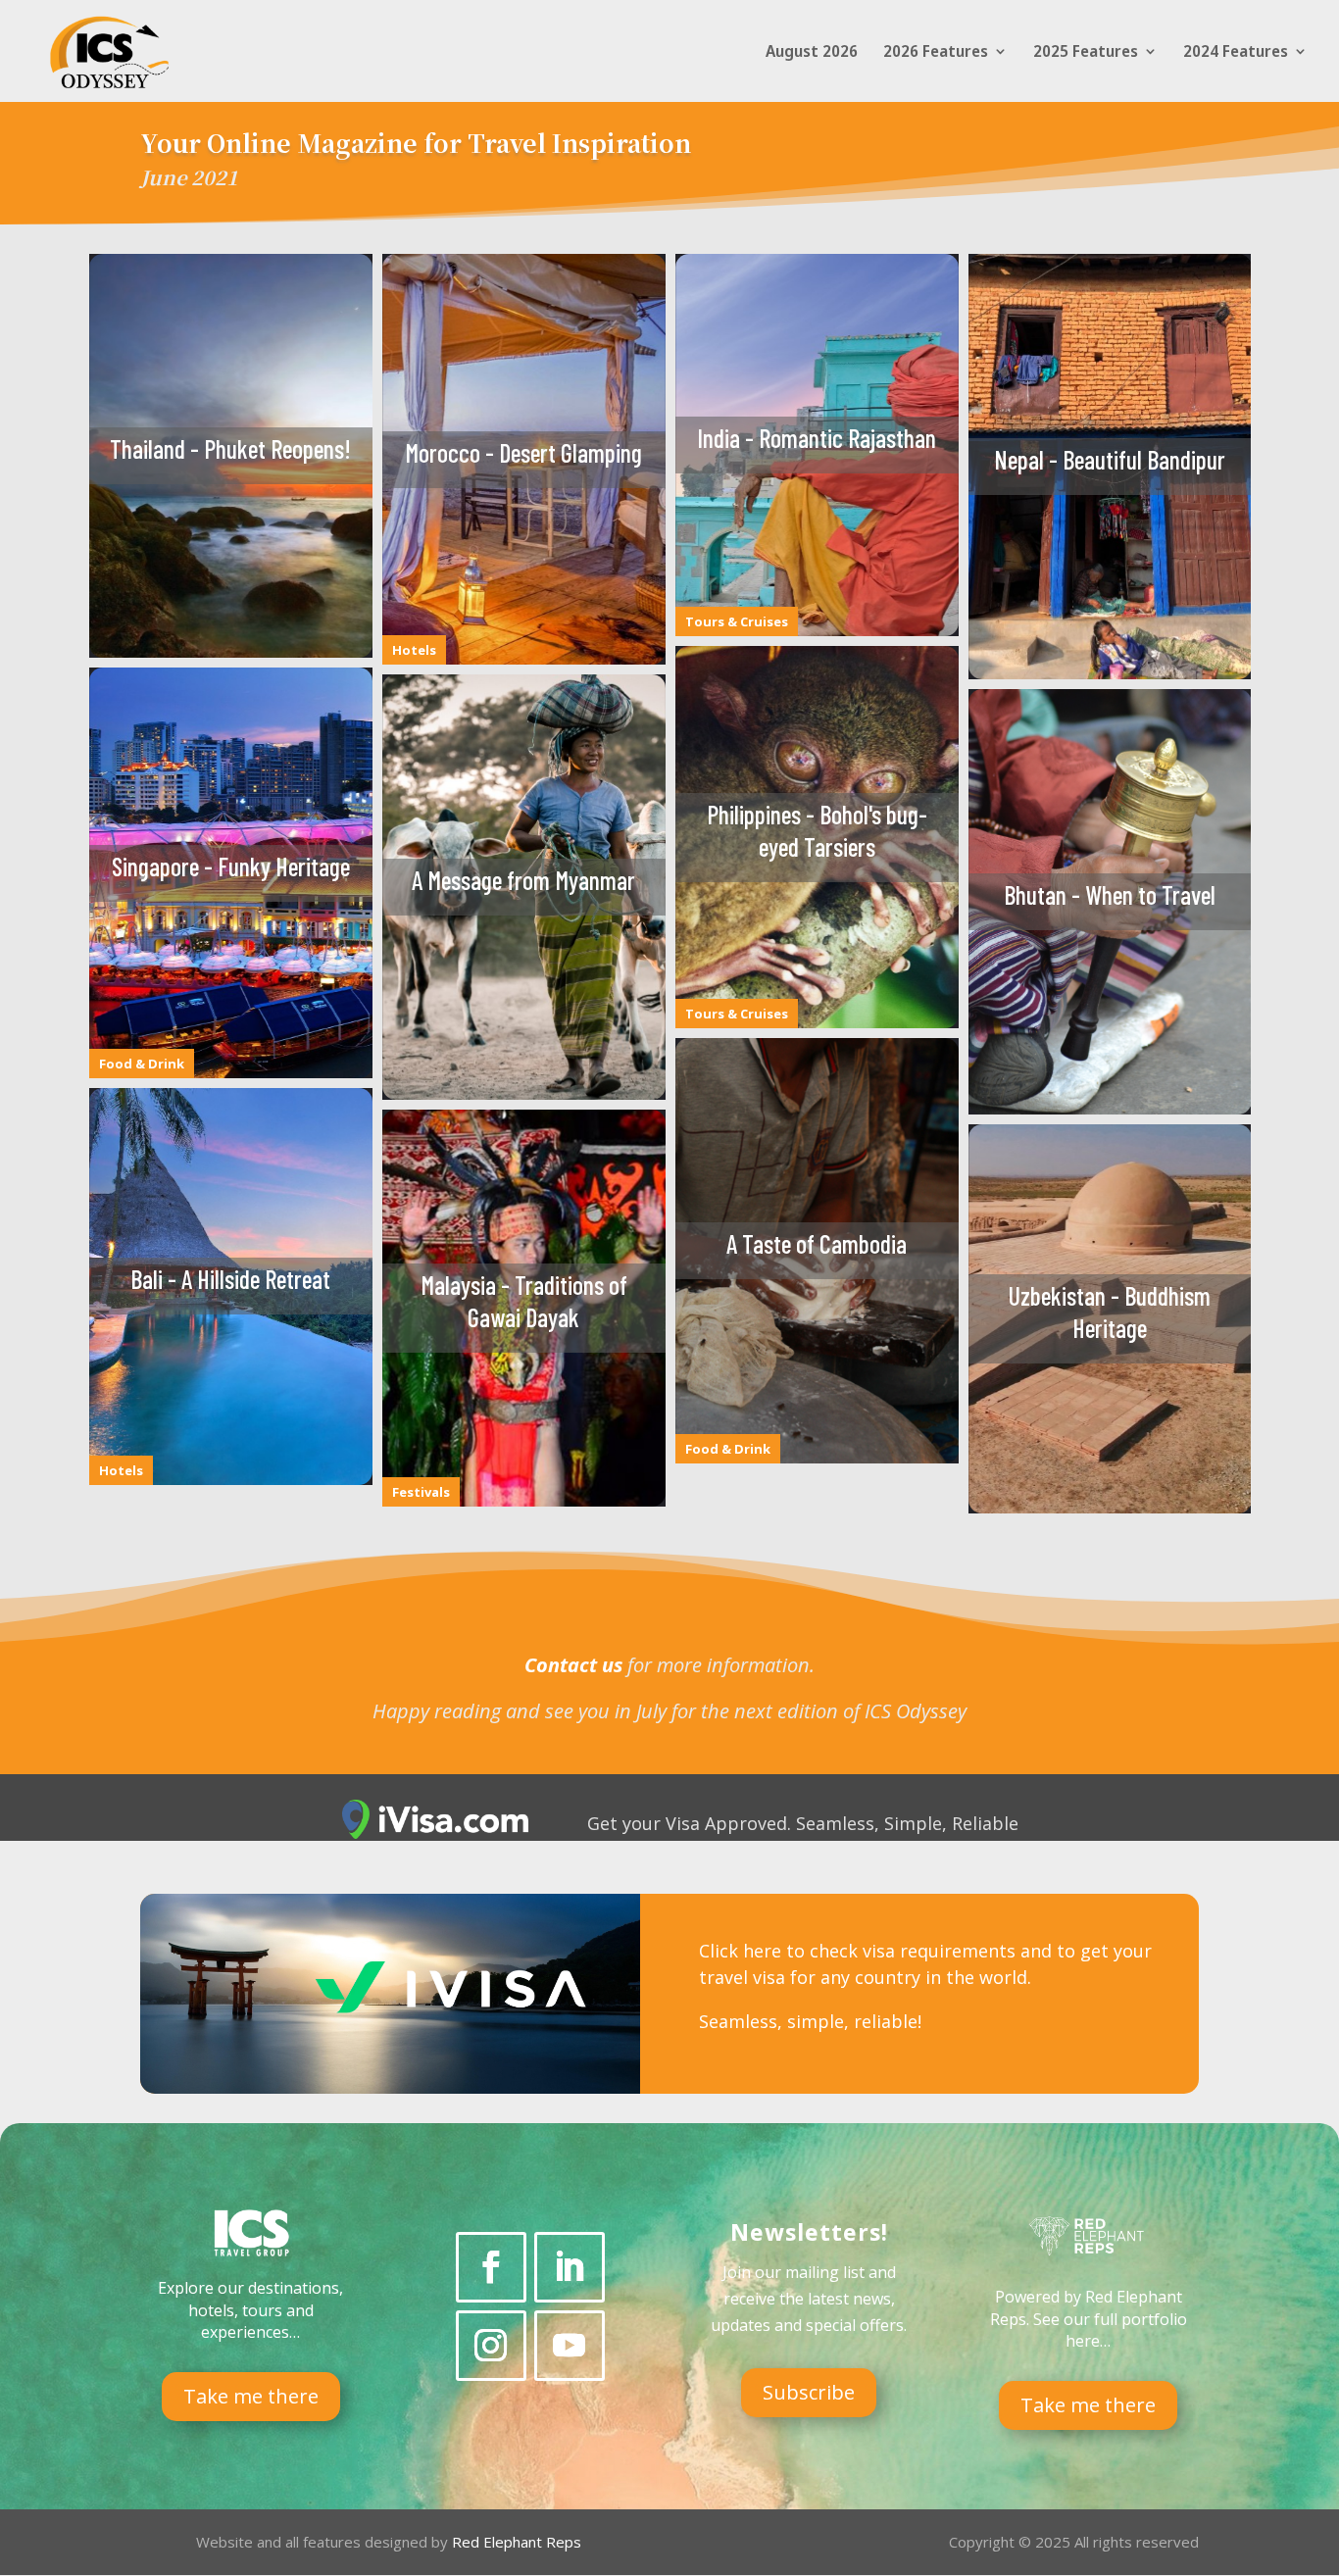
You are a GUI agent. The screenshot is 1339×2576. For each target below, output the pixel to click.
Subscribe (809, 2392)
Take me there (251, 2396)
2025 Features (1086, 53)
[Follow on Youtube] (570, 2346)
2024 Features (1236, 53)
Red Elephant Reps (519, 2542)
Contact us (573, 1665)
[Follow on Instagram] (491, 2346)
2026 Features (936, 53)
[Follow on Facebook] (491, 2267)
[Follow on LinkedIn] (570, 2267)
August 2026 (812, 53)
